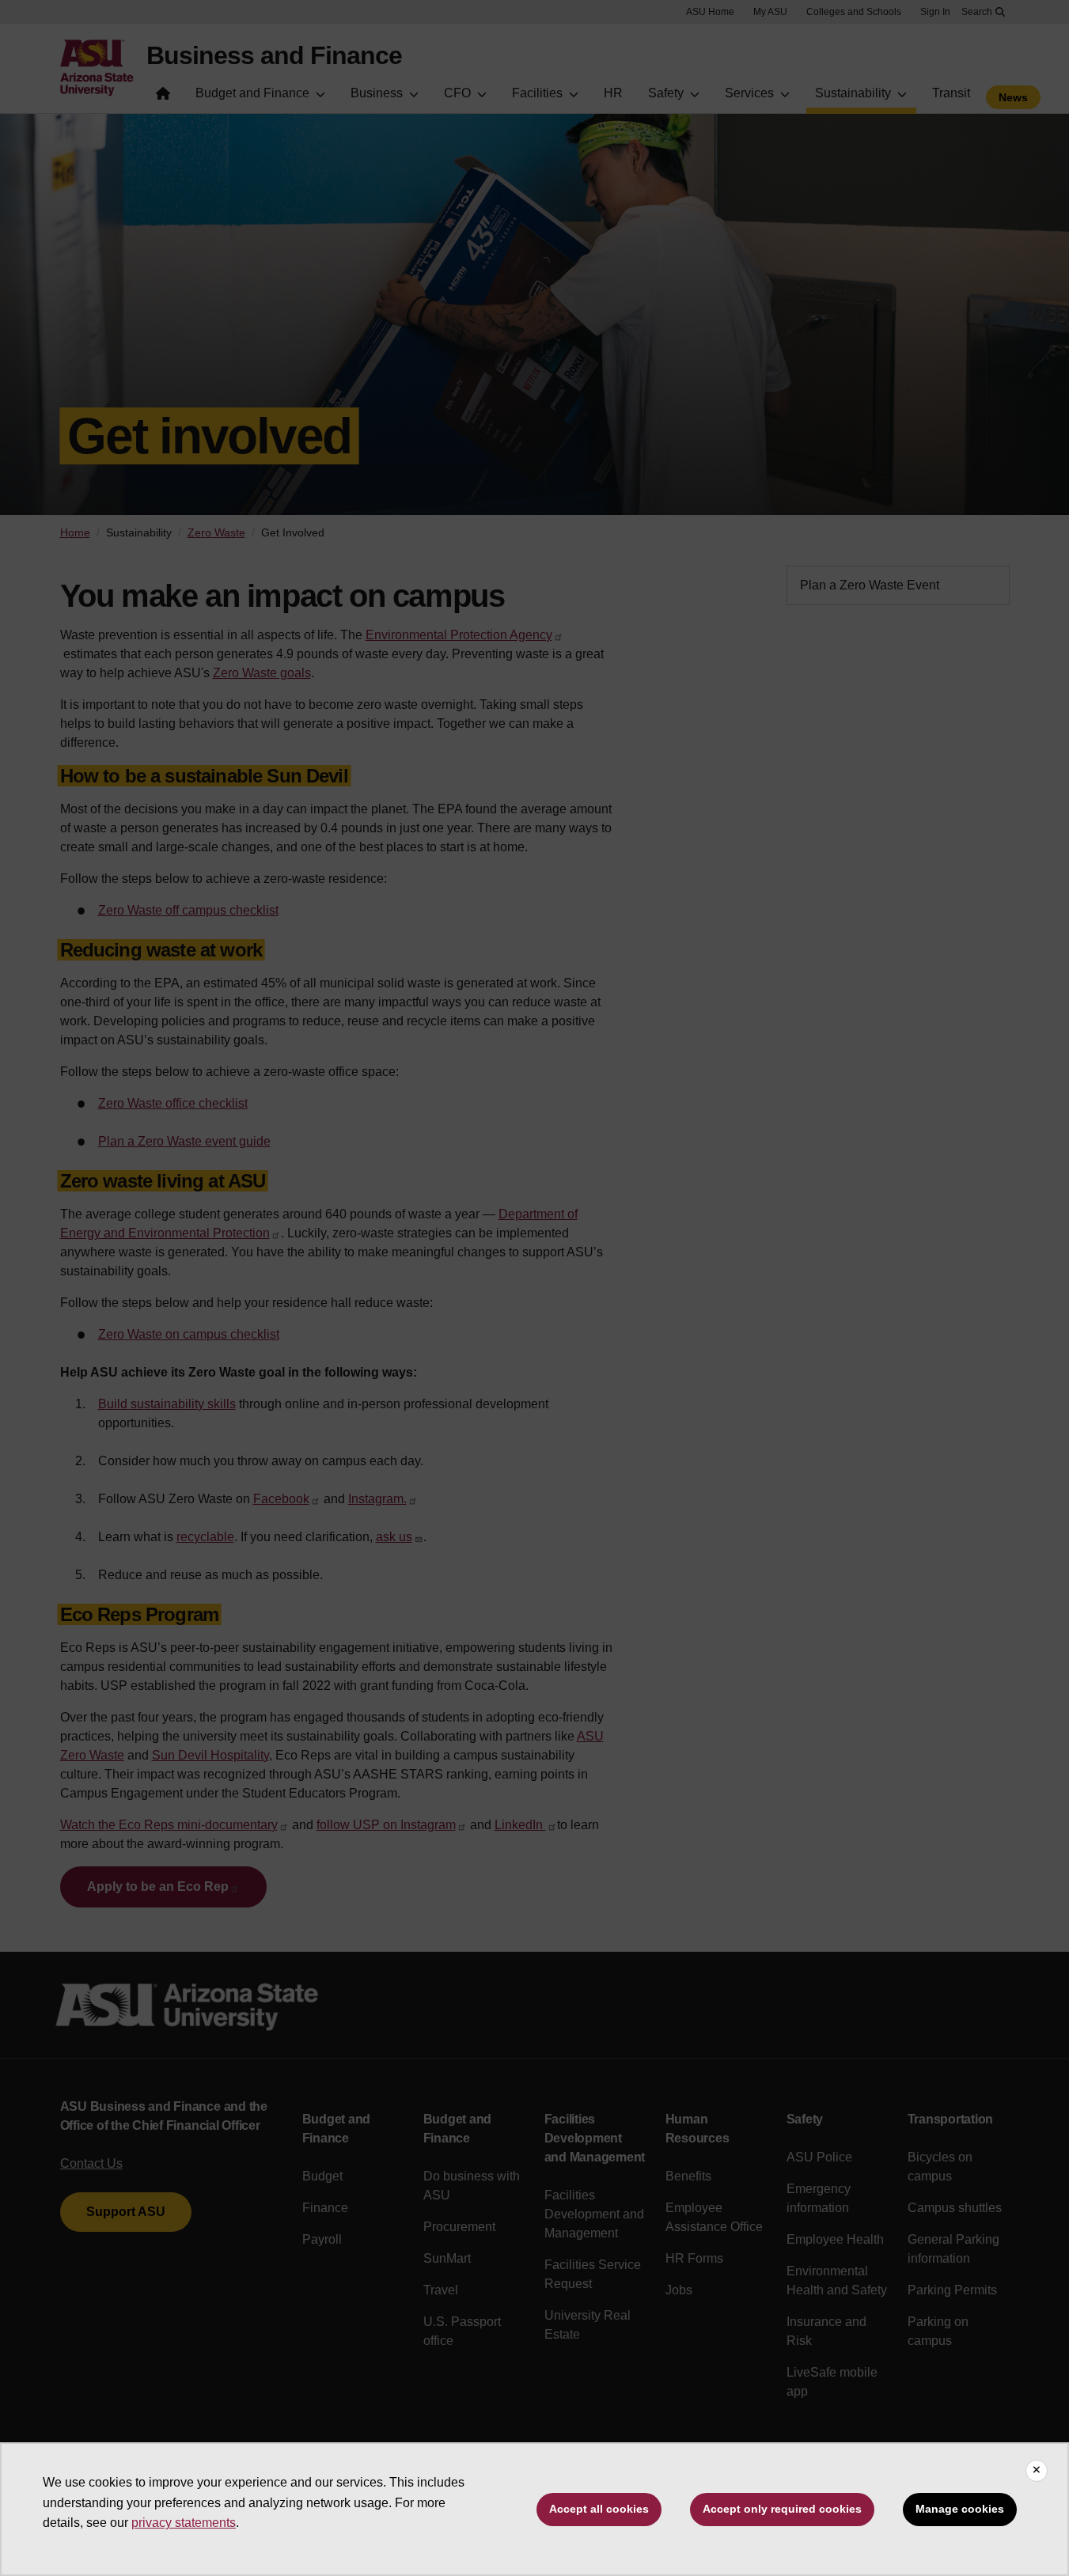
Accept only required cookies (782, 2509)
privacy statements (184, 2523)
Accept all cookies (599, 2509)
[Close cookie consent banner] (1037, 2471)
